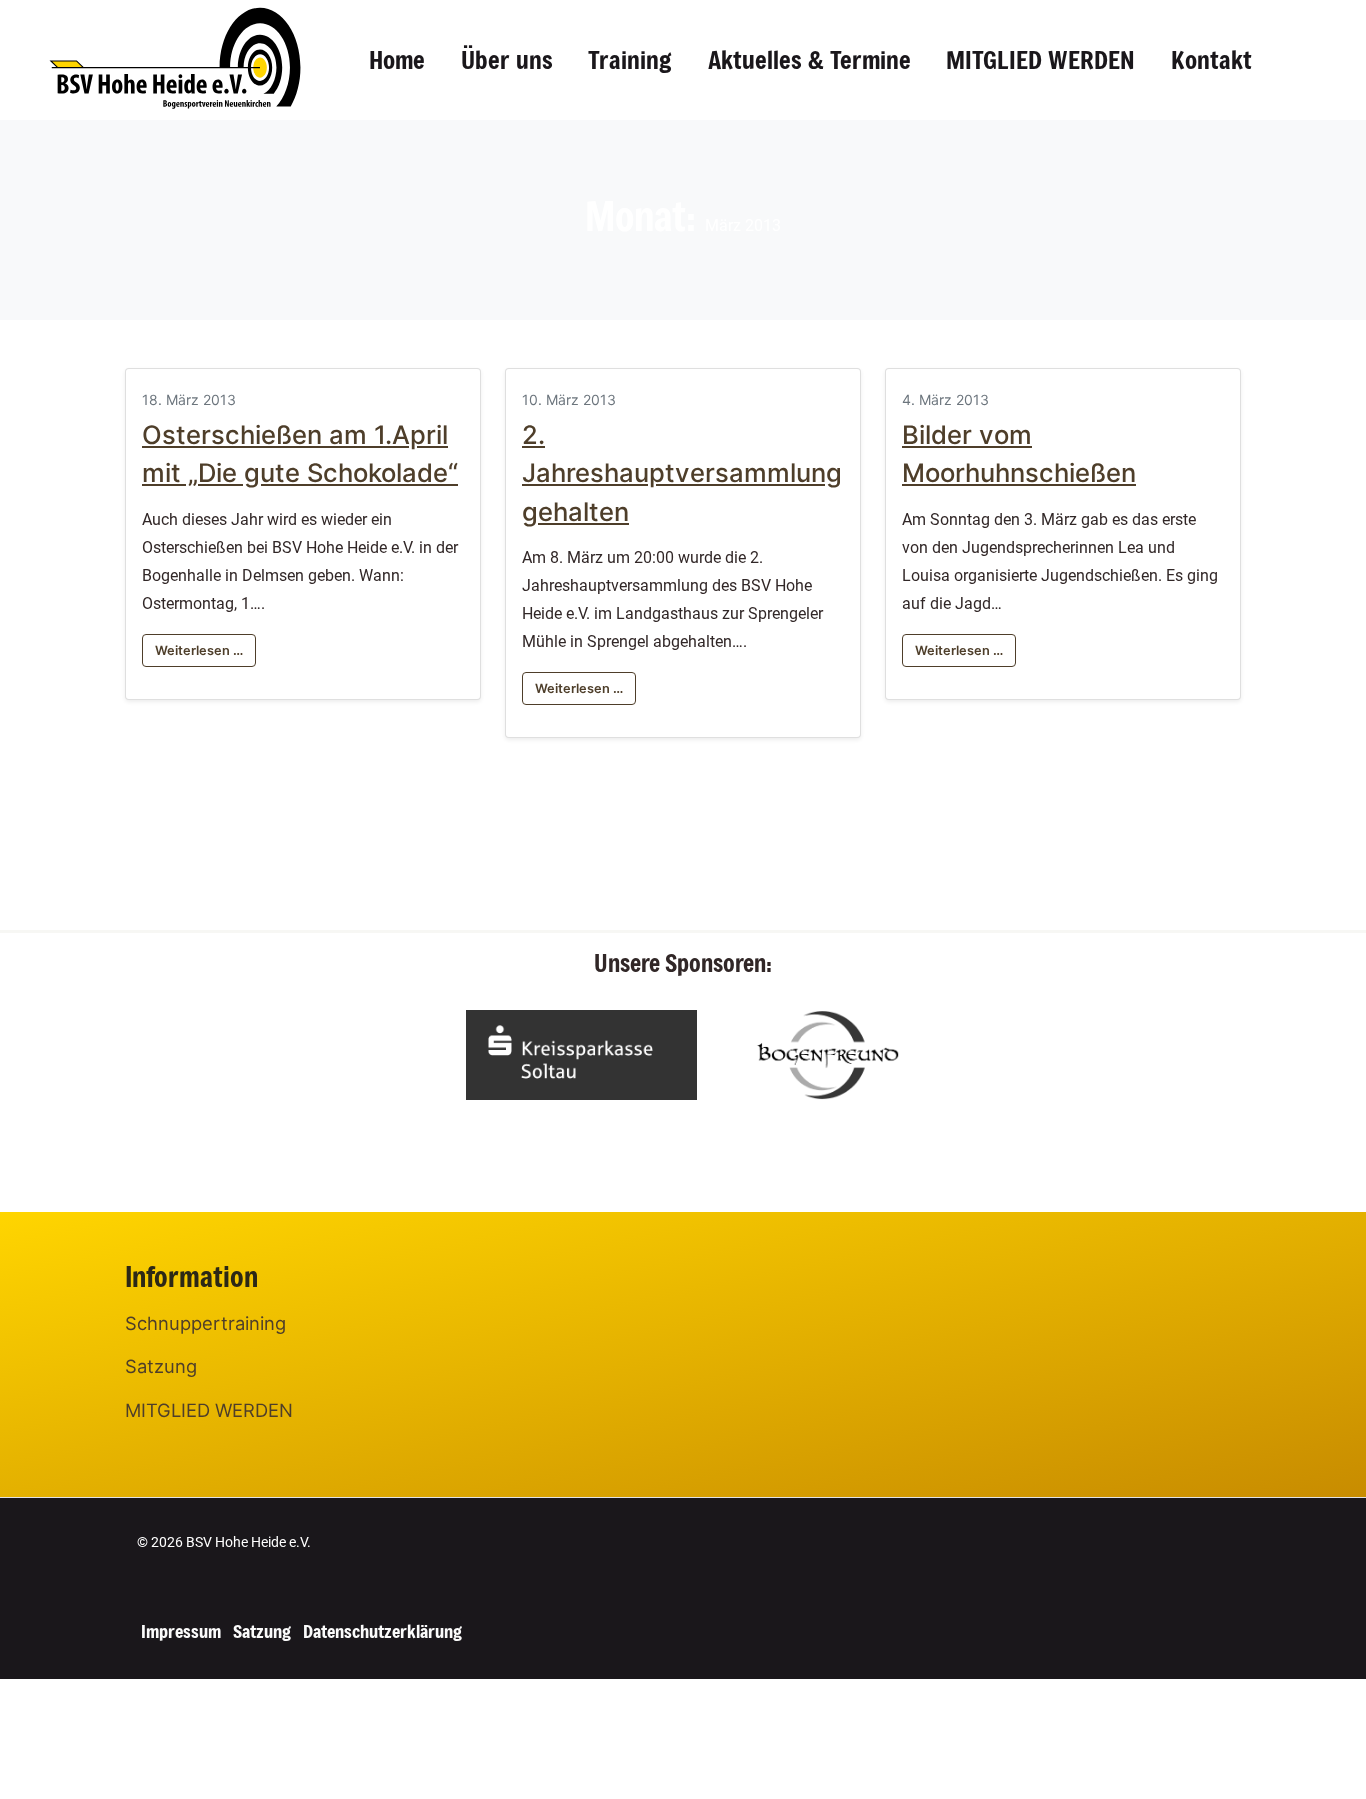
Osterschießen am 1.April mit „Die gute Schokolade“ (300, 453)
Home (397, 59)
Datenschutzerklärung (382, 1631)
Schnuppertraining (205, 1323)
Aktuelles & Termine (809, 59)
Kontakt (1211, 59)
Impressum (181, 1631)
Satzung (161, 1366)
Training (630, 59)
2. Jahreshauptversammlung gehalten (682, 473)
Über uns (507, 59)
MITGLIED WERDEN (1040, 59)
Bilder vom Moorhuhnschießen (1019, 453)
